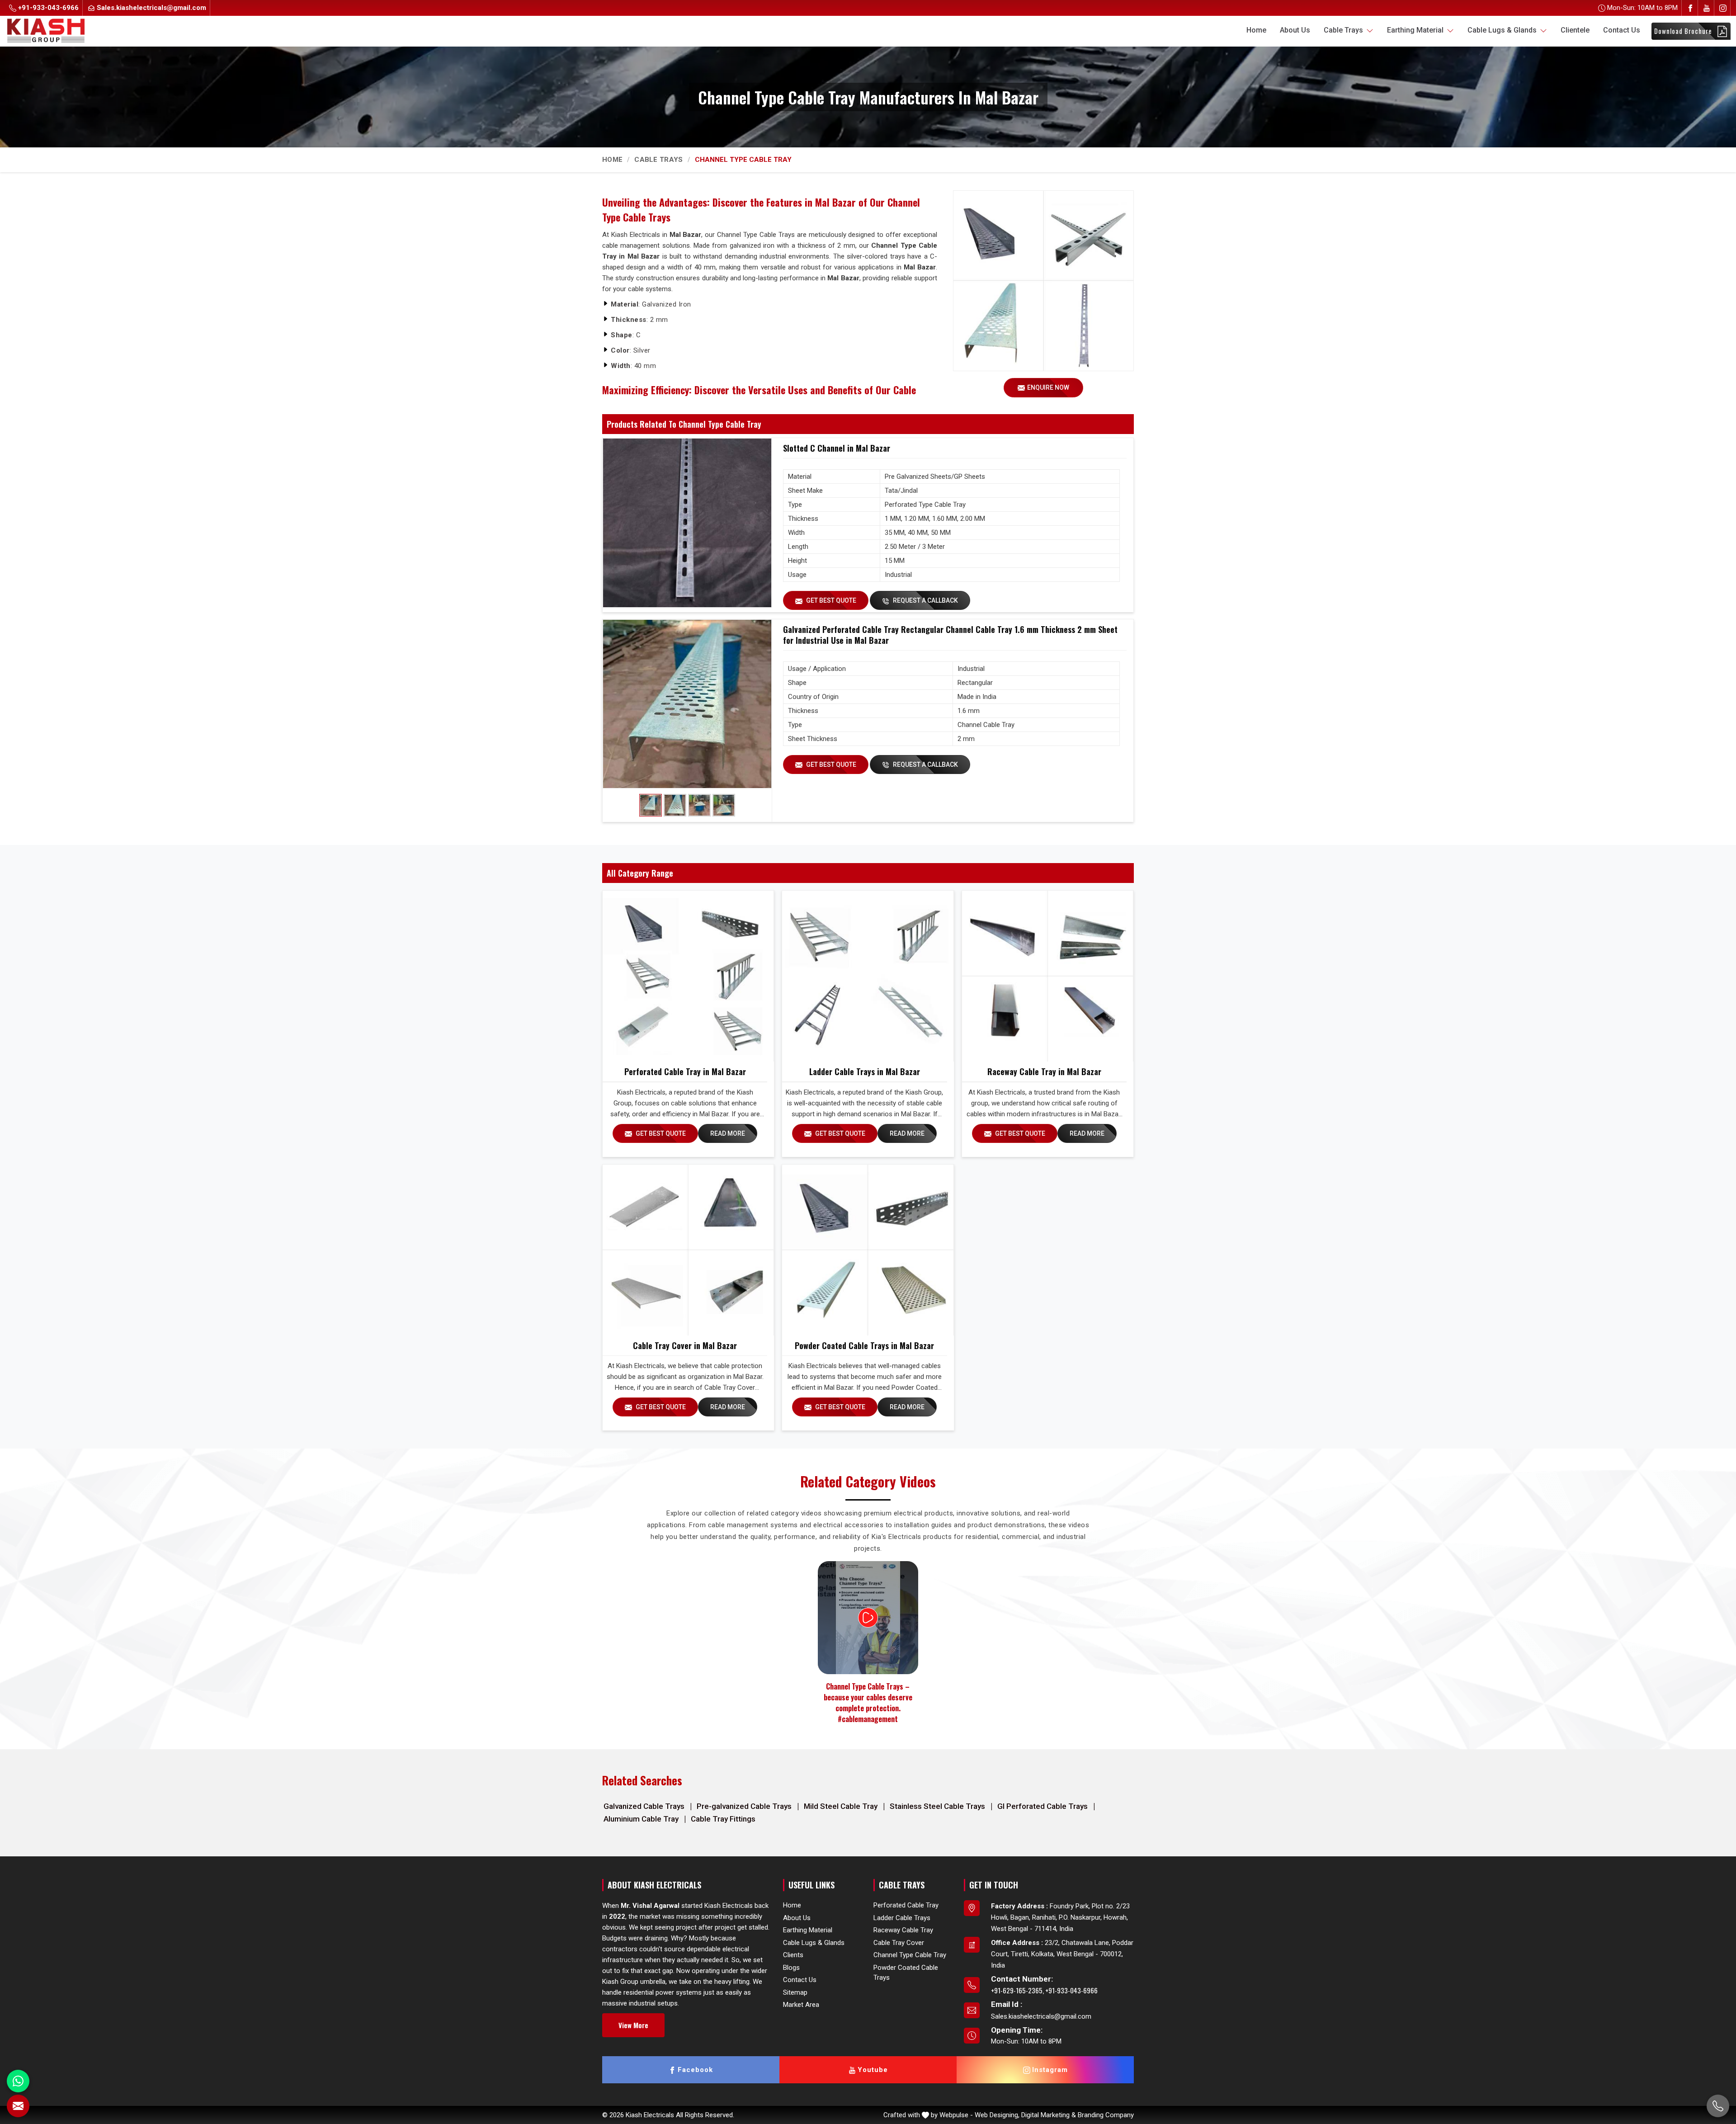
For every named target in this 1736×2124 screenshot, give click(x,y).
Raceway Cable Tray (903, 1930)
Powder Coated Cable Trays (906, 1973)
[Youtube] (1707, 8)
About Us (1295, 30)
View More (633, 2025)
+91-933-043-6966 (47, 8)
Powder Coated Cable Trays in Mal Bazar (864, 1345)
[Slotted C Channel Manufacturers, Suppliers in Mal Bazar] (687, 523)
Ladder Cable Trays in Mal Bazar (865, 1071)
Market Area (801, 2005)
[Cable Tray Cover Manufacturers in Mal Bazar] (688, 1250)
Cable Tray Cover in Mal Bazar (685, 1345)
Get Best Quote (830, 600)
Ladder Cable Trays (902, 1918)
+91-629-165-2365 (1017, 1990)
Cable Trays (1344, 30)
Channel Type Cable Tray (910, 1955)
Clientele (1575, 30)
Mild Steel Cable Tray (842, 1806)
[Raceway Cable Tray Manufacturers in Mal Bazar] (1047, 976)
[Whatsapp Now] (18, 2081)
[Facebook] (1690, 8)
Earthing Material (1416, 30)
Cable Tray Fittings (723, 1819)
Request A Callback (925, 600)
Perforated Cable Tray (906, 1905)
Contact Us (1622, 30)
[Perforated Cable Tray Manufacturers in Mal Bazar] (688, 976)
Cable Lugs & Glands (1503, 30)
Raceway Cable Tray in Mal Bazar (1044, 1071)
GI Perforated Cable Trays (1043, 1806)
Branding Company (1106, 2115)
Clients (793, 1955)
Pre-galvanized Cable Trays (745, 1806)
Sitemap (795, 1992)
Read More (728, 1133)
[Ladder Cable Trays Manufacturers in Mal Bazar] (868, 976)
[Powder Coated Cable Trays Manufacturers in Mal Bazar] (868, 1250)
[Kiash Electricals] (46, 30)
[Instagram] (1723, 8)
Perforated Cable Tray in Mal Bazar (685, 1071)
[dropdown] (1370, 30)
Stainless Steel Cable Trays (938, 1806)
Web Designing (996, 2115)
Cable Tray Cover (899, 1943)
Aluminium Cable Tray (642, 1819)
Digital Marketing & (1049, 2115)
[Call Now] (1718, 2106)
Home (1256, 30)
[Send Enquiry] (18, 2106)
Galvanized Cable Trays (645, 1806)
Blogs (791, 1968)
